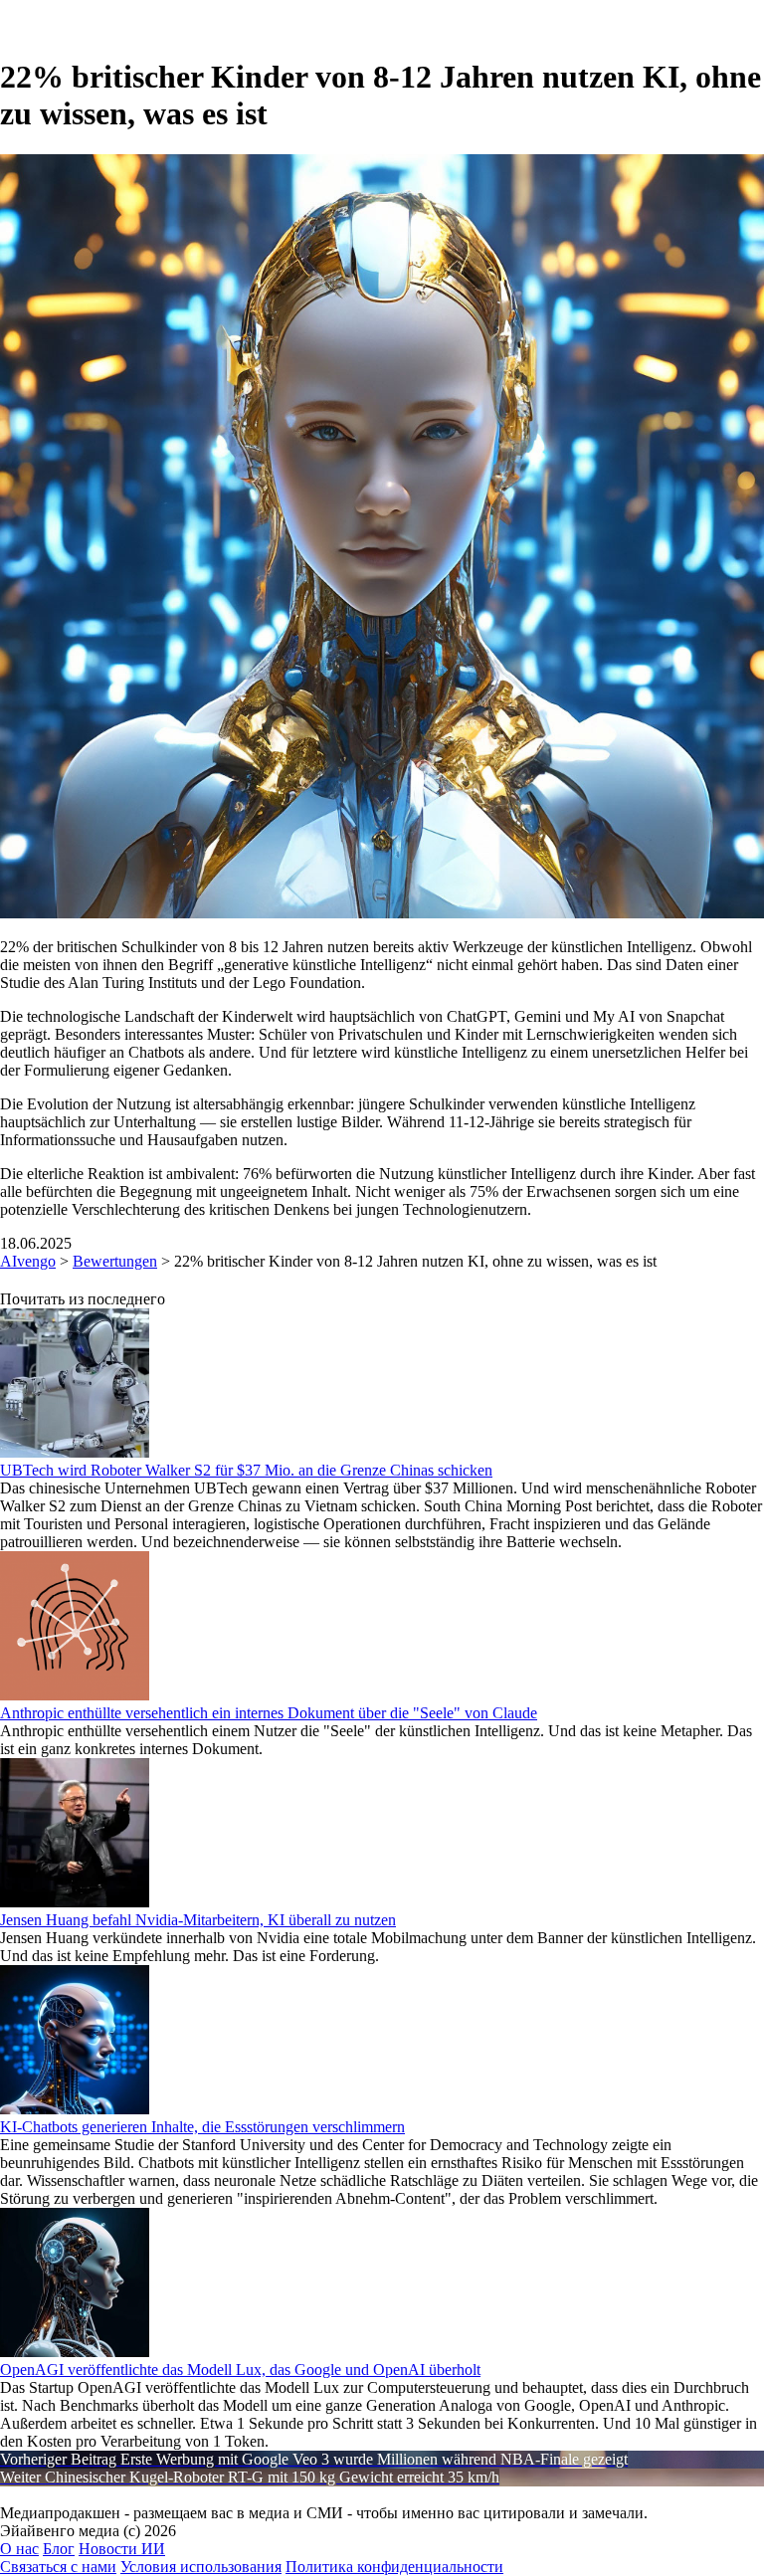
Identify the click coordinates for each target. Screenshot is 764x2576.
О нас (19, 2549)
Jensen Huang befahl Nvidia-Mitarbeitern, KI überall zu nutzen (198, 1920)
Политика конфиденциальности (394, 2567)
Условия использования (201, 2567)
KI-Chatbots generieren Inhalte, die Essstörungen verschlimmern (202, 2127)
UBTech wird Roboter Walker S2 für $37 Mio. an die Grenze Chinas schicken (246, 1470)
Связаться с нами (58, 2567)
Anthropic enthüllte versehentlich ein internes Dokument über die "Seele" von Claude (269, 1713)
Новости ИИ (122, 2549)
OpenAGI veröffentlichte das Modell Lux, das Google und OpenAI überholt (240, 2370)
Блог (59, 2549)
